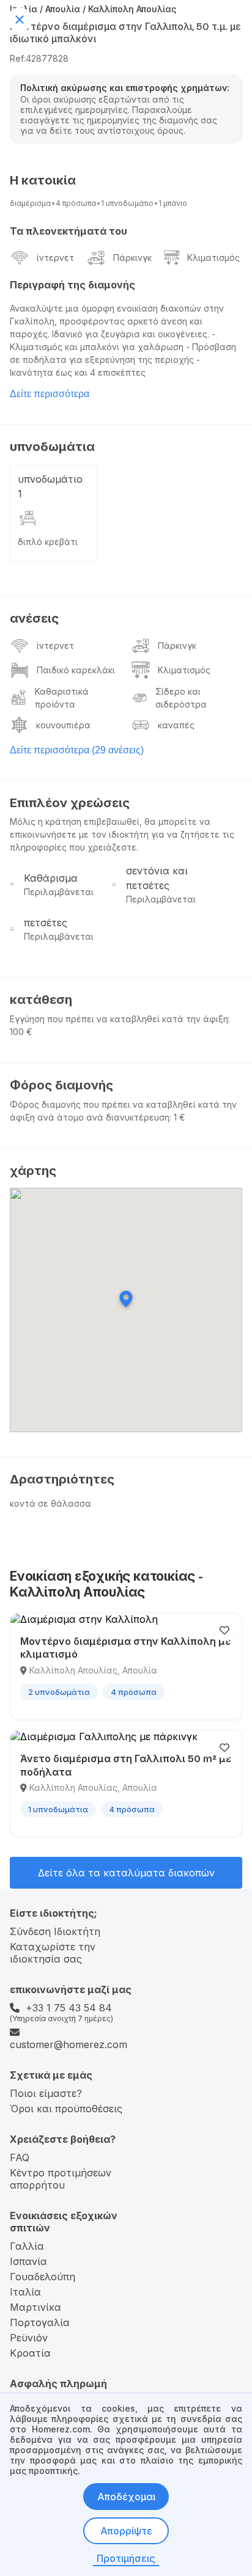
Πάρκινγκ (132, 258)
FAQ (20, 2157)
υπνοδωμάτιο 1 (50, 486)
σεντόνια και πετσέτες (157, 878)
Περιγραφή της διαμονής (72, 285)
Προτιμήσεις (126, 2558)
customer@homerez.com (69, 2044)
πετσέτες (46, 923)
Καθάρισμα (51, 878)
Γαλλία (27, 2246)
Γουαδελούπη (43, 2277)
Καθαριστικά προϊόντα (62, 698)
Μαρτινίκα (35, 2307)
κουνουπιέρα (63, 725)
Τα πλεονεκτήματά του (69, 231)
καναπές (176, 725)
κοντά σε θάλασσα (50, 1503)
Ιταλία (25, 2292)
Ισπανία (28, 2261)
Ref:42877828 (39, 58)
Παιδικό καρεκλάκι (76, 670)
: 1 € (177, 1117)
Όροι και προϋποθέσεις (66, 2109)
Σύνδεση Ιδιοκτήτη (55, 1931)
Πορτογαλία (40, 2322)
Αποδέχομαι (126, 2497)
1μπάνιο (173, 203)
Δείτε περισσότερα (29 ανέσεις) (77, 750)
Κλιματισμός (213, 258)
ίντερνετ (55, 258)
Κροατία (30, 2353)
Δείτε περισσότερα (50, 394)
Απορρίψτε (126, 2531)
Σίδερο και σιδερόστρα (181, 698)
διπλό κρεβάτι (48, 542)
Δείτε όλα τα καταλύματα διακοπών (126, 1873)
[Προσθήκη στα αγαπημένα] (224, 1630)
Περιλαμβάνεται (59, 892)
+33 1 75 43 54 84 (69, 2008)
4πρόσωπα (76, 203)
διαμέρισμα (30, 203)
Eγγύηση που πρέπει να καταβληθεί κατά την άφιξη (119, 1019)
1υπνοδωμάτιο (127, 203)
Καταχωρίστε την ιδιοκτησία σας (53, 1953)
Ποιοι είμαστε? (46, 2093)
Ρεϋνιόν (29, 2338)
